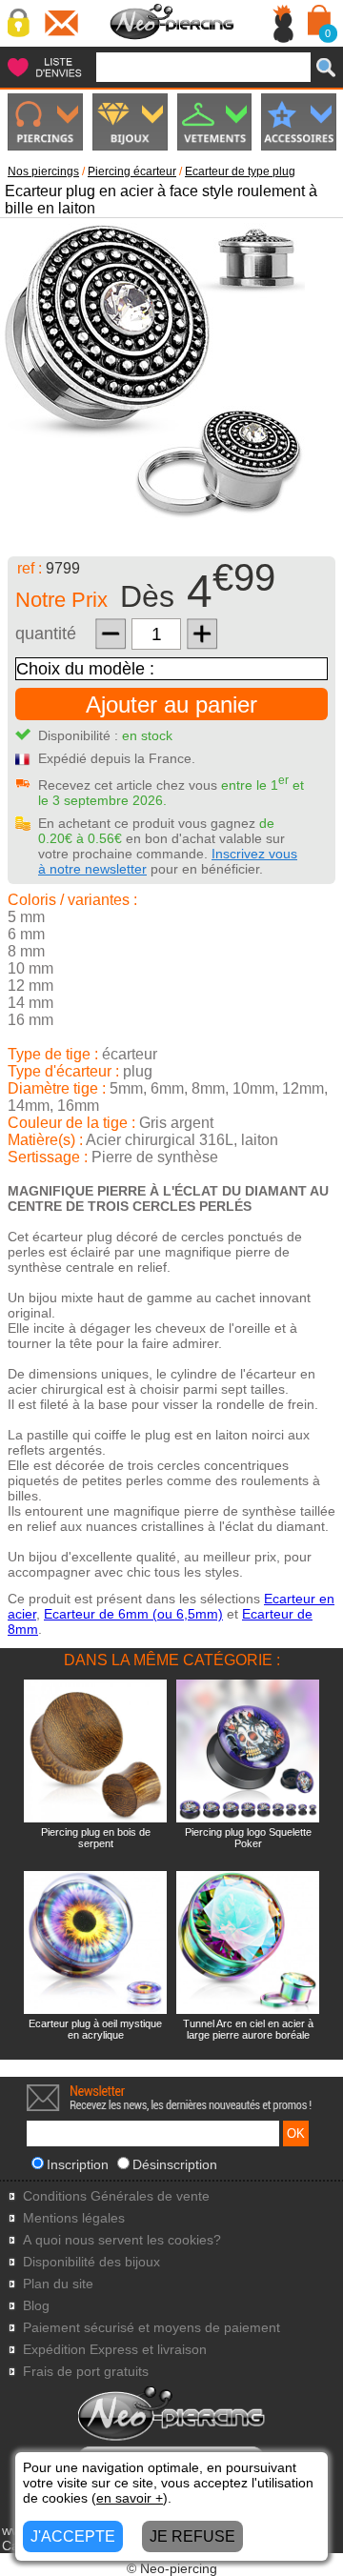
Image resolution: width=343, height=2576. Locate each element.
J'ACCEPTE (73, 2536)
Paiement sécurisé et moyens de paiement (151, 2328)
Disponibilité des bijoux (91, 2262)
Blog (36, 2306)
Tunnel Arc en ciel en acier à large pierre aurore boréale (248, 2029)
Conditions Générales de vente (116, 2196)
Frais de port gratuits (86, 2372)
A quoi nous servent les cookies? (122, 2240)
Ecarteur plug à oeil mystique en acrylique (95, 2029)
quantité (46, 634)
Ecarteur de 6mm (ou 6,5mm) (133, 1614)
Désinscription (175, 2164)
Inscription (78, 2164)
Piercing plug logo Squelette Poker (248, 1838)
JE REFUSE (192, 2536)
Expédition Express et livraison (115, 2350)
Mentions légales (74, 2218)
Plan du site (58, 2284)
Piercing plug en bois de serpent (96, 1838)
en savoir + (130, 2498)
